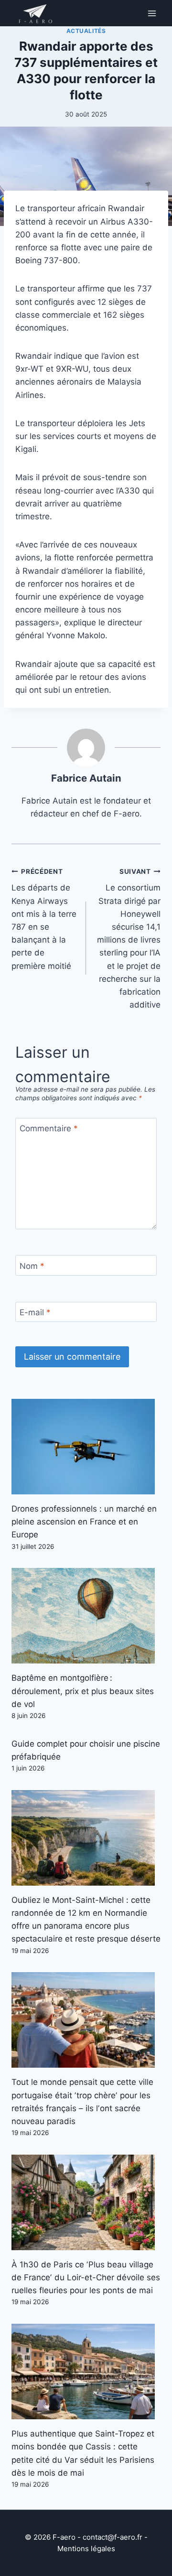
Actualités (86, 31)
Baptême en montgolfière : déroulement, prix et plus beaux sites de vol (83, 1691)
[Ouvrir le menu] (152, 13)
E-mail (35, 1312)
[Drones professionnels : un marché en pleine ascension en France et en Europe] (86, 1447)
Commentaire (49, 1128)
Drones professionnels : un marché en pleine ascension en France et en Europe (84, 1522)
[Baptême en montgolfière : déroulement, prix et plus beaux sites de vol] (86, 1616)
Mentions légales (86, 2549)
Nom (32, 1266)
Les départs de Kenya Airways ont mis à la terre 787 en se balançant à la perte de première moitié (44, 919)
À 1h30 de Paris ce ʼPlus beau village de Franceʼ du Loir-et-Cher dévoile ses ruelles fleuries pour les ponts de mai (86, 2277)
